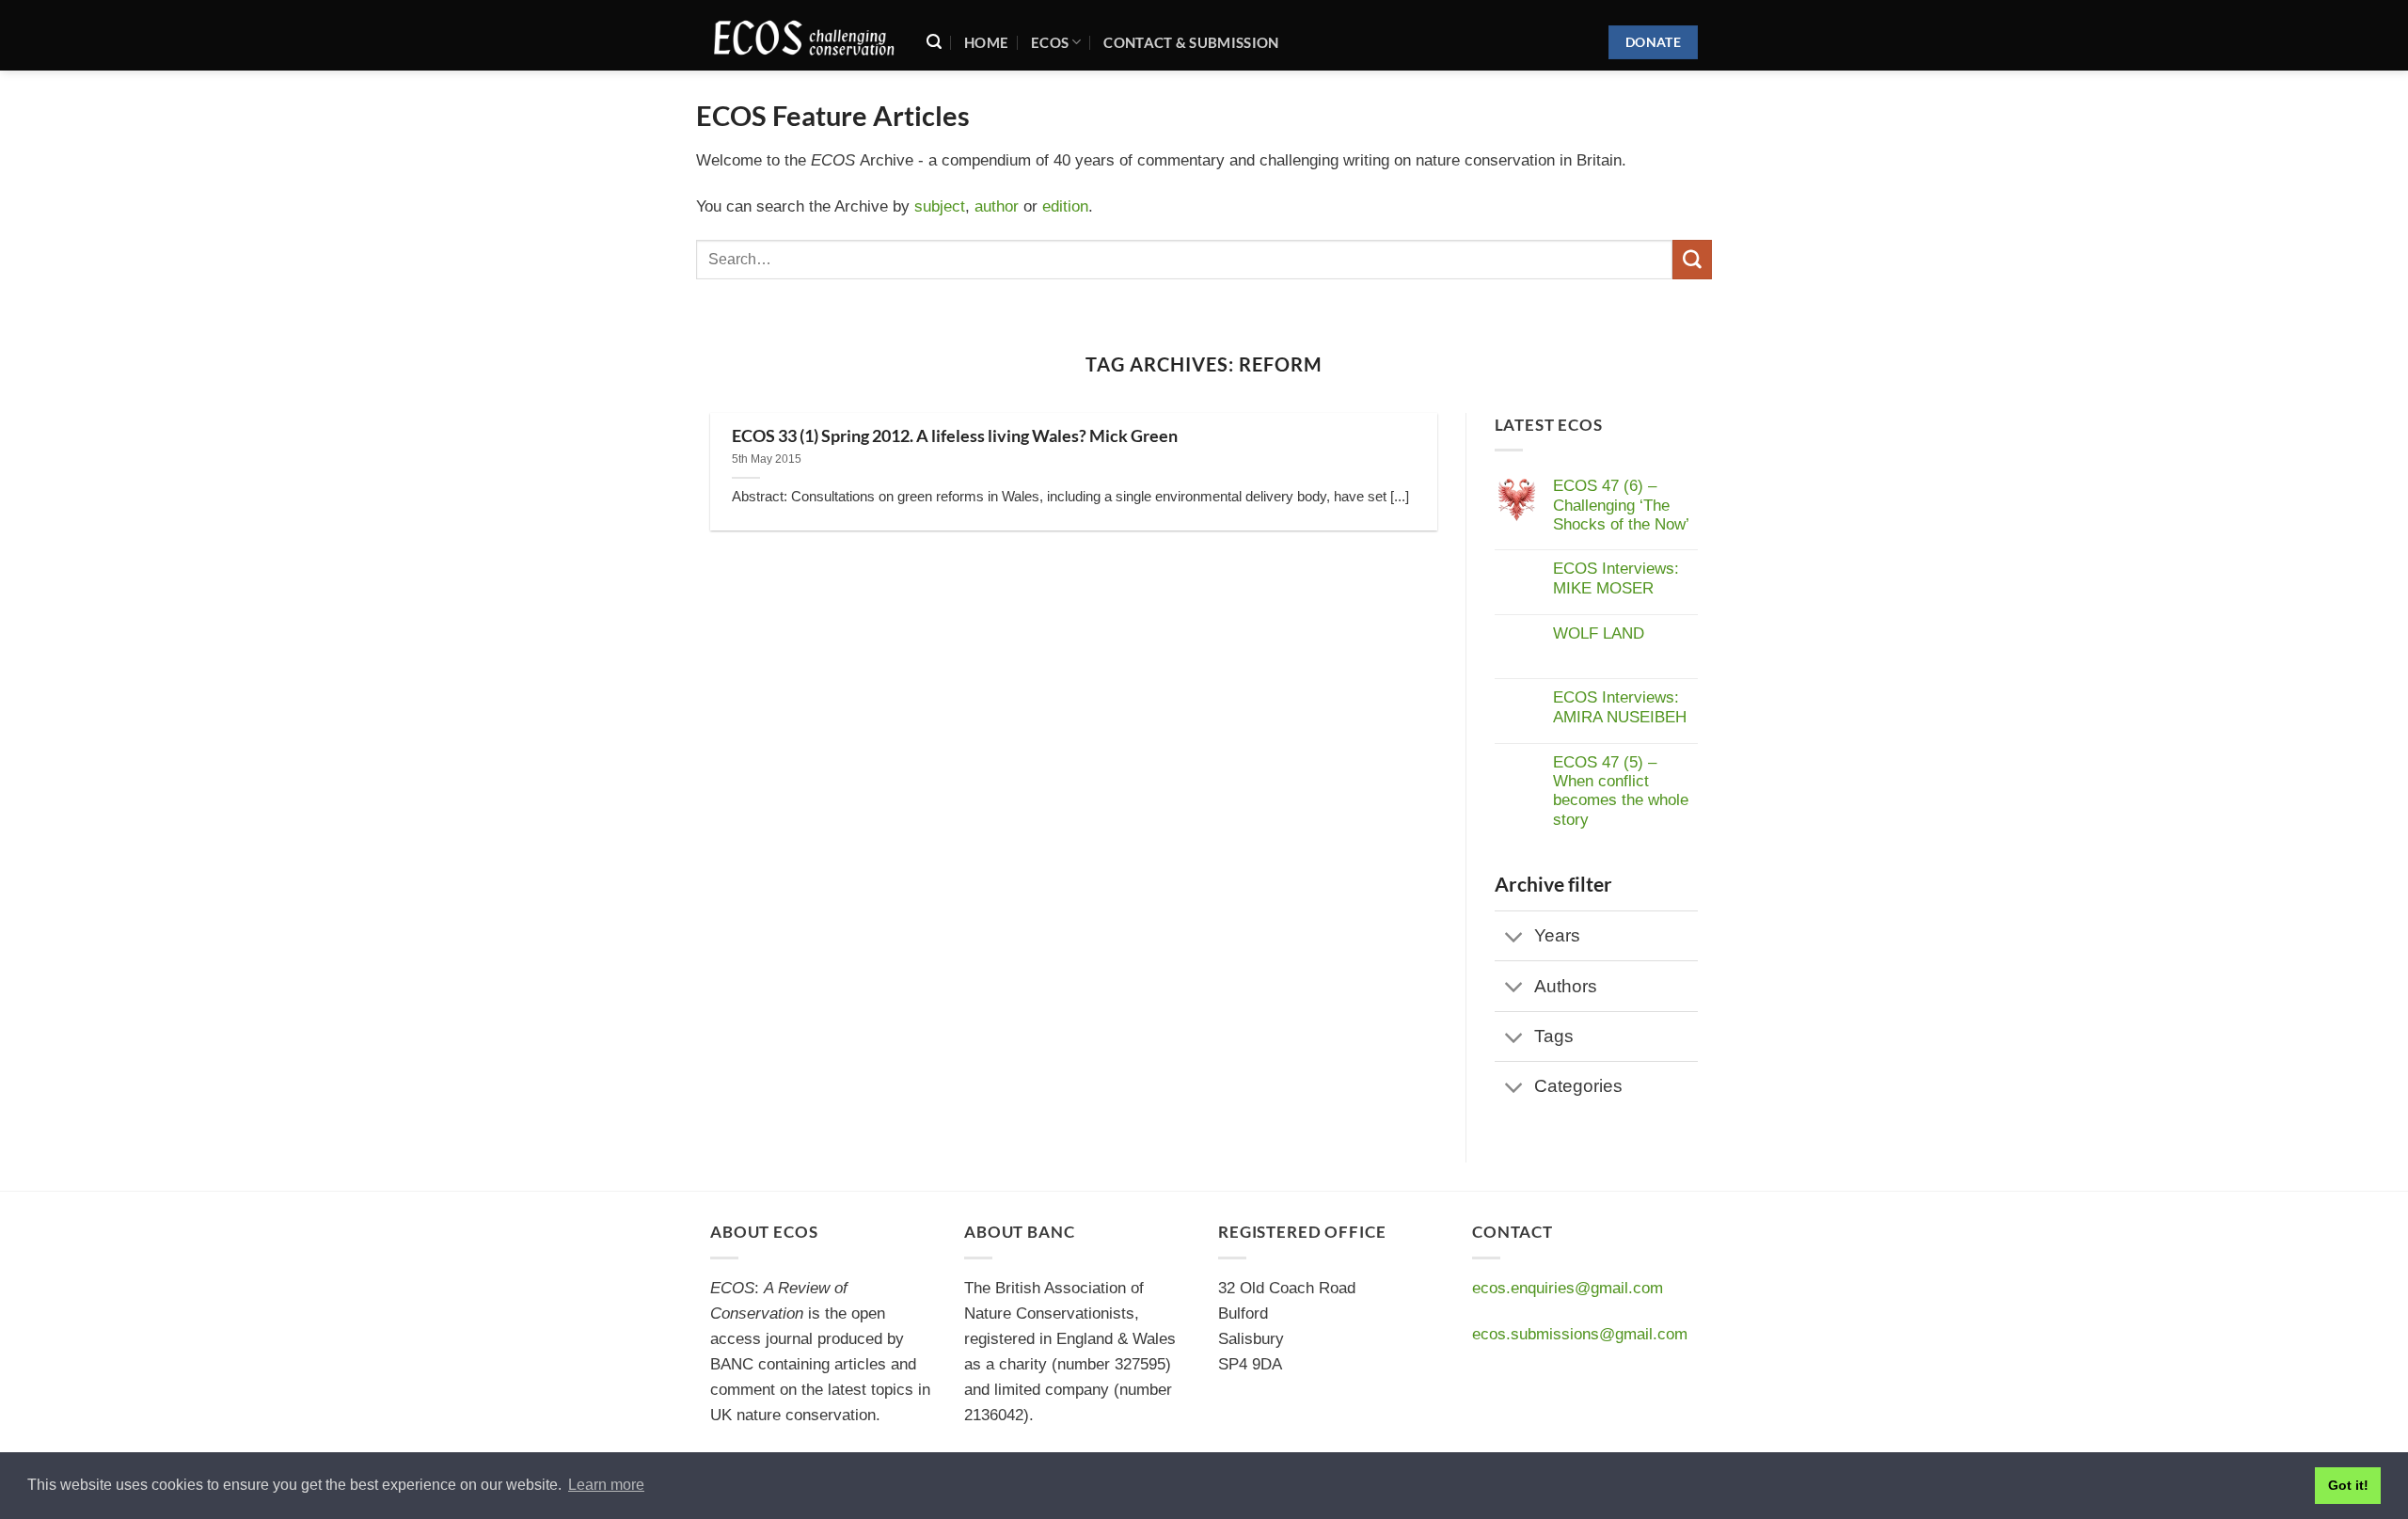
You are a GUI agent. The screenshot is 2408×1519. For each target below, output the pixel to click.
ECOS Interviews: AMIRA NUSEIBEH (1620, 707)
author (997, 206)
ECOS (1050, 42)
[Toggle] (1514, 938)
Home (986, 42)
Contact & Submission (1191, 42)
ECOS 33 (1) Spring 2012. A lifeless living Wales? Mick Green (955, 436)
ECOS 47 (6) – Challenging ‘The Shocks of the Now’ (1621, 505)
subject (940, 206)
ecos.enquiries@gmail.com (1568, 1288)
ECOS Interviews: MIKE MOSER (1616, 578)
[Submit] (1692, 259)
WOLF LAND (1599, 633)
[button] (934, 42)
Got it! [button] (2348, 1485)
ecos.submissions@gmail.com (1580, 1334)
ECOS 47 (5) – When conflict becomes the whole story (1621, 791)
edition (1065, 206)
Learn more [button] (606, 1485)
